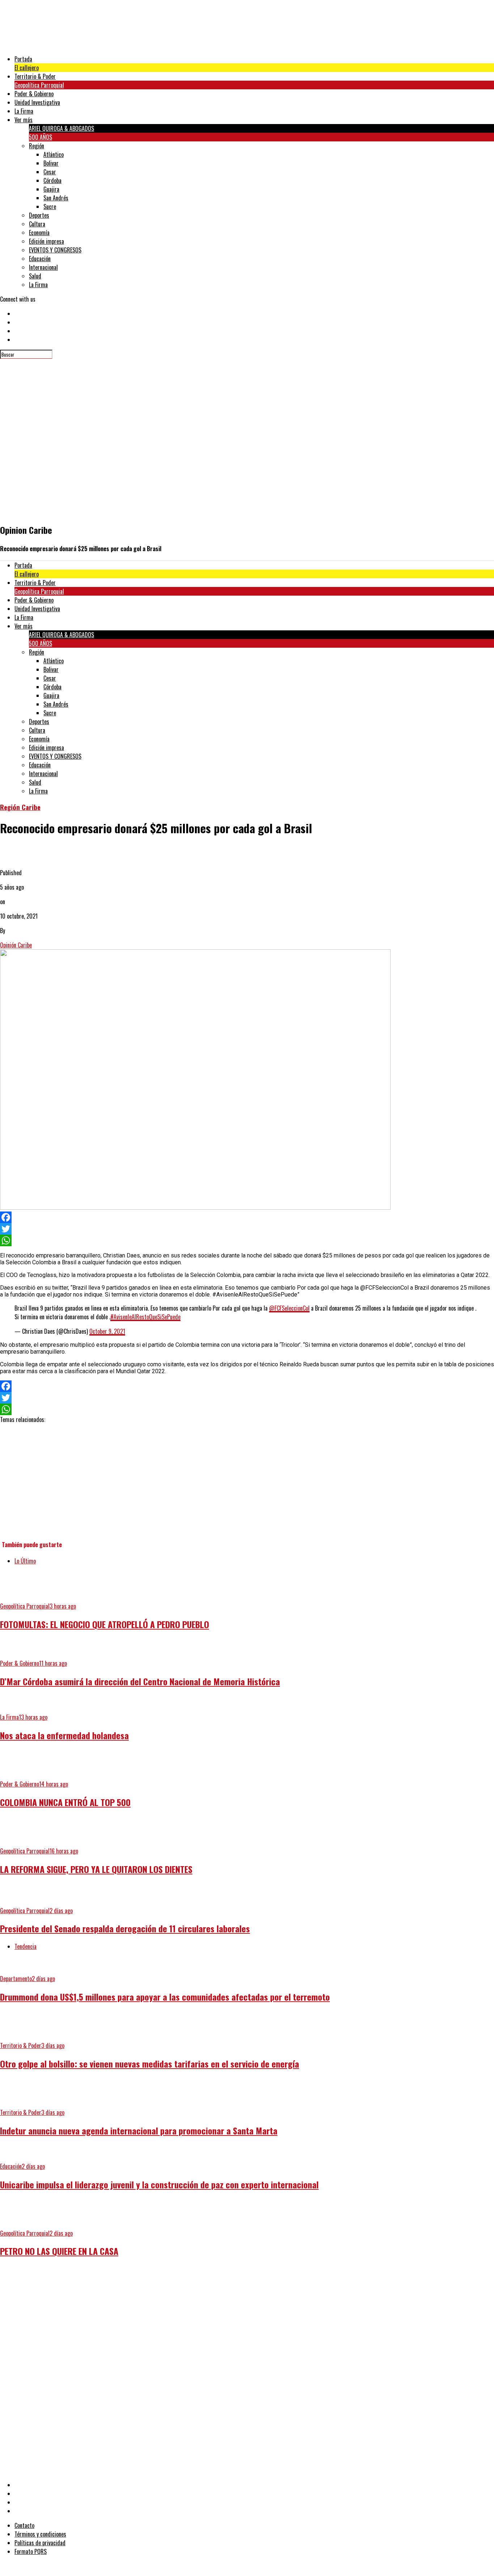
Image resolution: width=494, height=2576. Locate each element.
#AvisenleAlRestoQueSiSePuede (145, 1317)
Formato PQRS (31, 2551)
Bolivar (51, 163)
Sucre (50, 206)
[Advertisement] (217, 2315)
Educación (40, 259)
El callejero (27, 68)
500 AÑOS (41, 137)
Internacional (43, 267)
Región (37, 146)
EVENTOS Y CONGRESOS (55, 250)
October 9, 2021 (107, 1331)
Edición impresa (46, 241)
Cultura (37, 224)
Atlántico (54, 154)
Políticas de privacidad (40, 2543)
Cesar (50, 172)
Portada (23, 59)
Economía (39, 233)
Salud (35, 276)
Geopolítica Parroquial (39, 85)
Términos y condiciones (40, 2534)
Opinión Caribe (16, 945)
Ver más (24, 120)
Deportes (39, 215)
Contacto (24, 2525)
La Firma (24, 111)
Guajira (51, 189)
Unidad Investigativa (37, 102)
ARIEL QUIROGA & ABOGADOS (61, 128)
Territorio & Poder (35, 76)
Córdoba (52, 180)
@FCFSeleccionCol (289, 1308)
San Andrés (56, 198)
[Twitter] (247, 1229)
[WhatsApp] (247, 1240)
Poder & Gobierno (34, 94)
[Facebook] (247, 1217)
